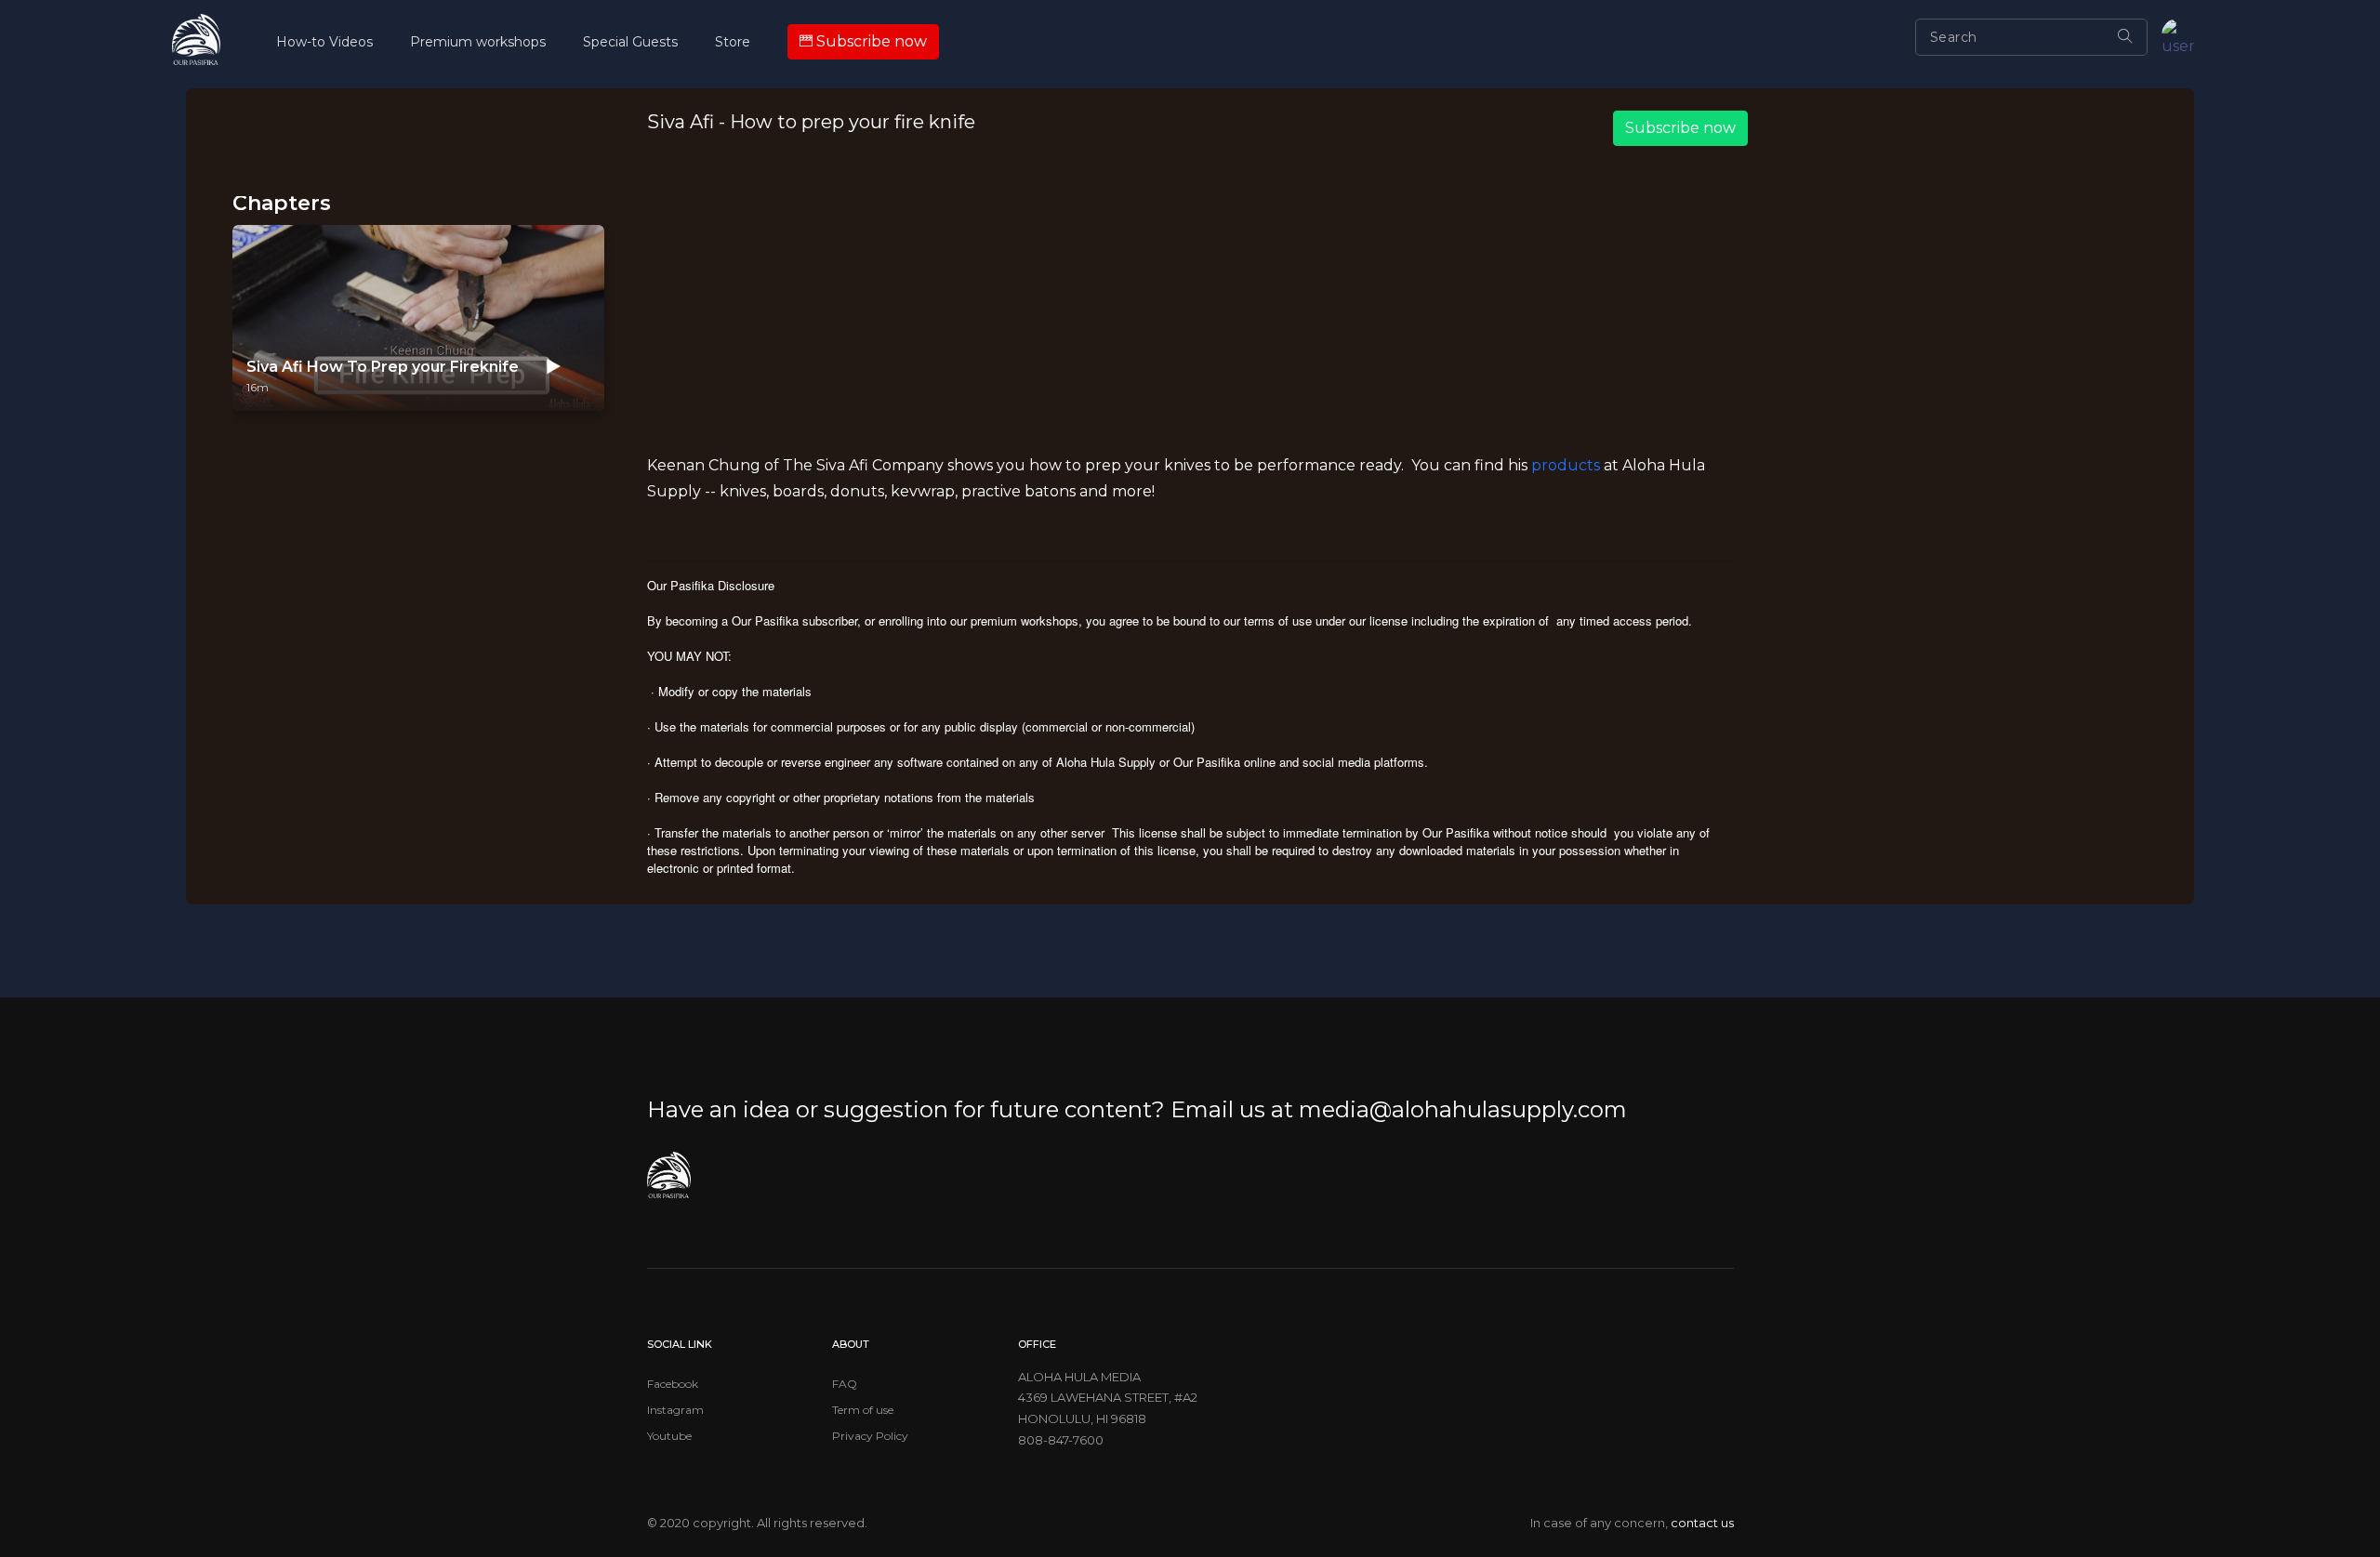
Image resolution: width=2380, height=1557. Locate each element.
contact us (1702, 1523)
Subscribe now (1680, 128)
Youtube (669, 1436)
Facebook (673, 1384)
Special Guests (630, 42)
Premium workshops (478, 42)
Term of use (863, 1410)
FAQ (845, 1384)
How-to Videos (324, 42)
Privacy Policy (870, 1436)
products (1566, 465)
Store (733, 42)
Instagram (675, 1410)
